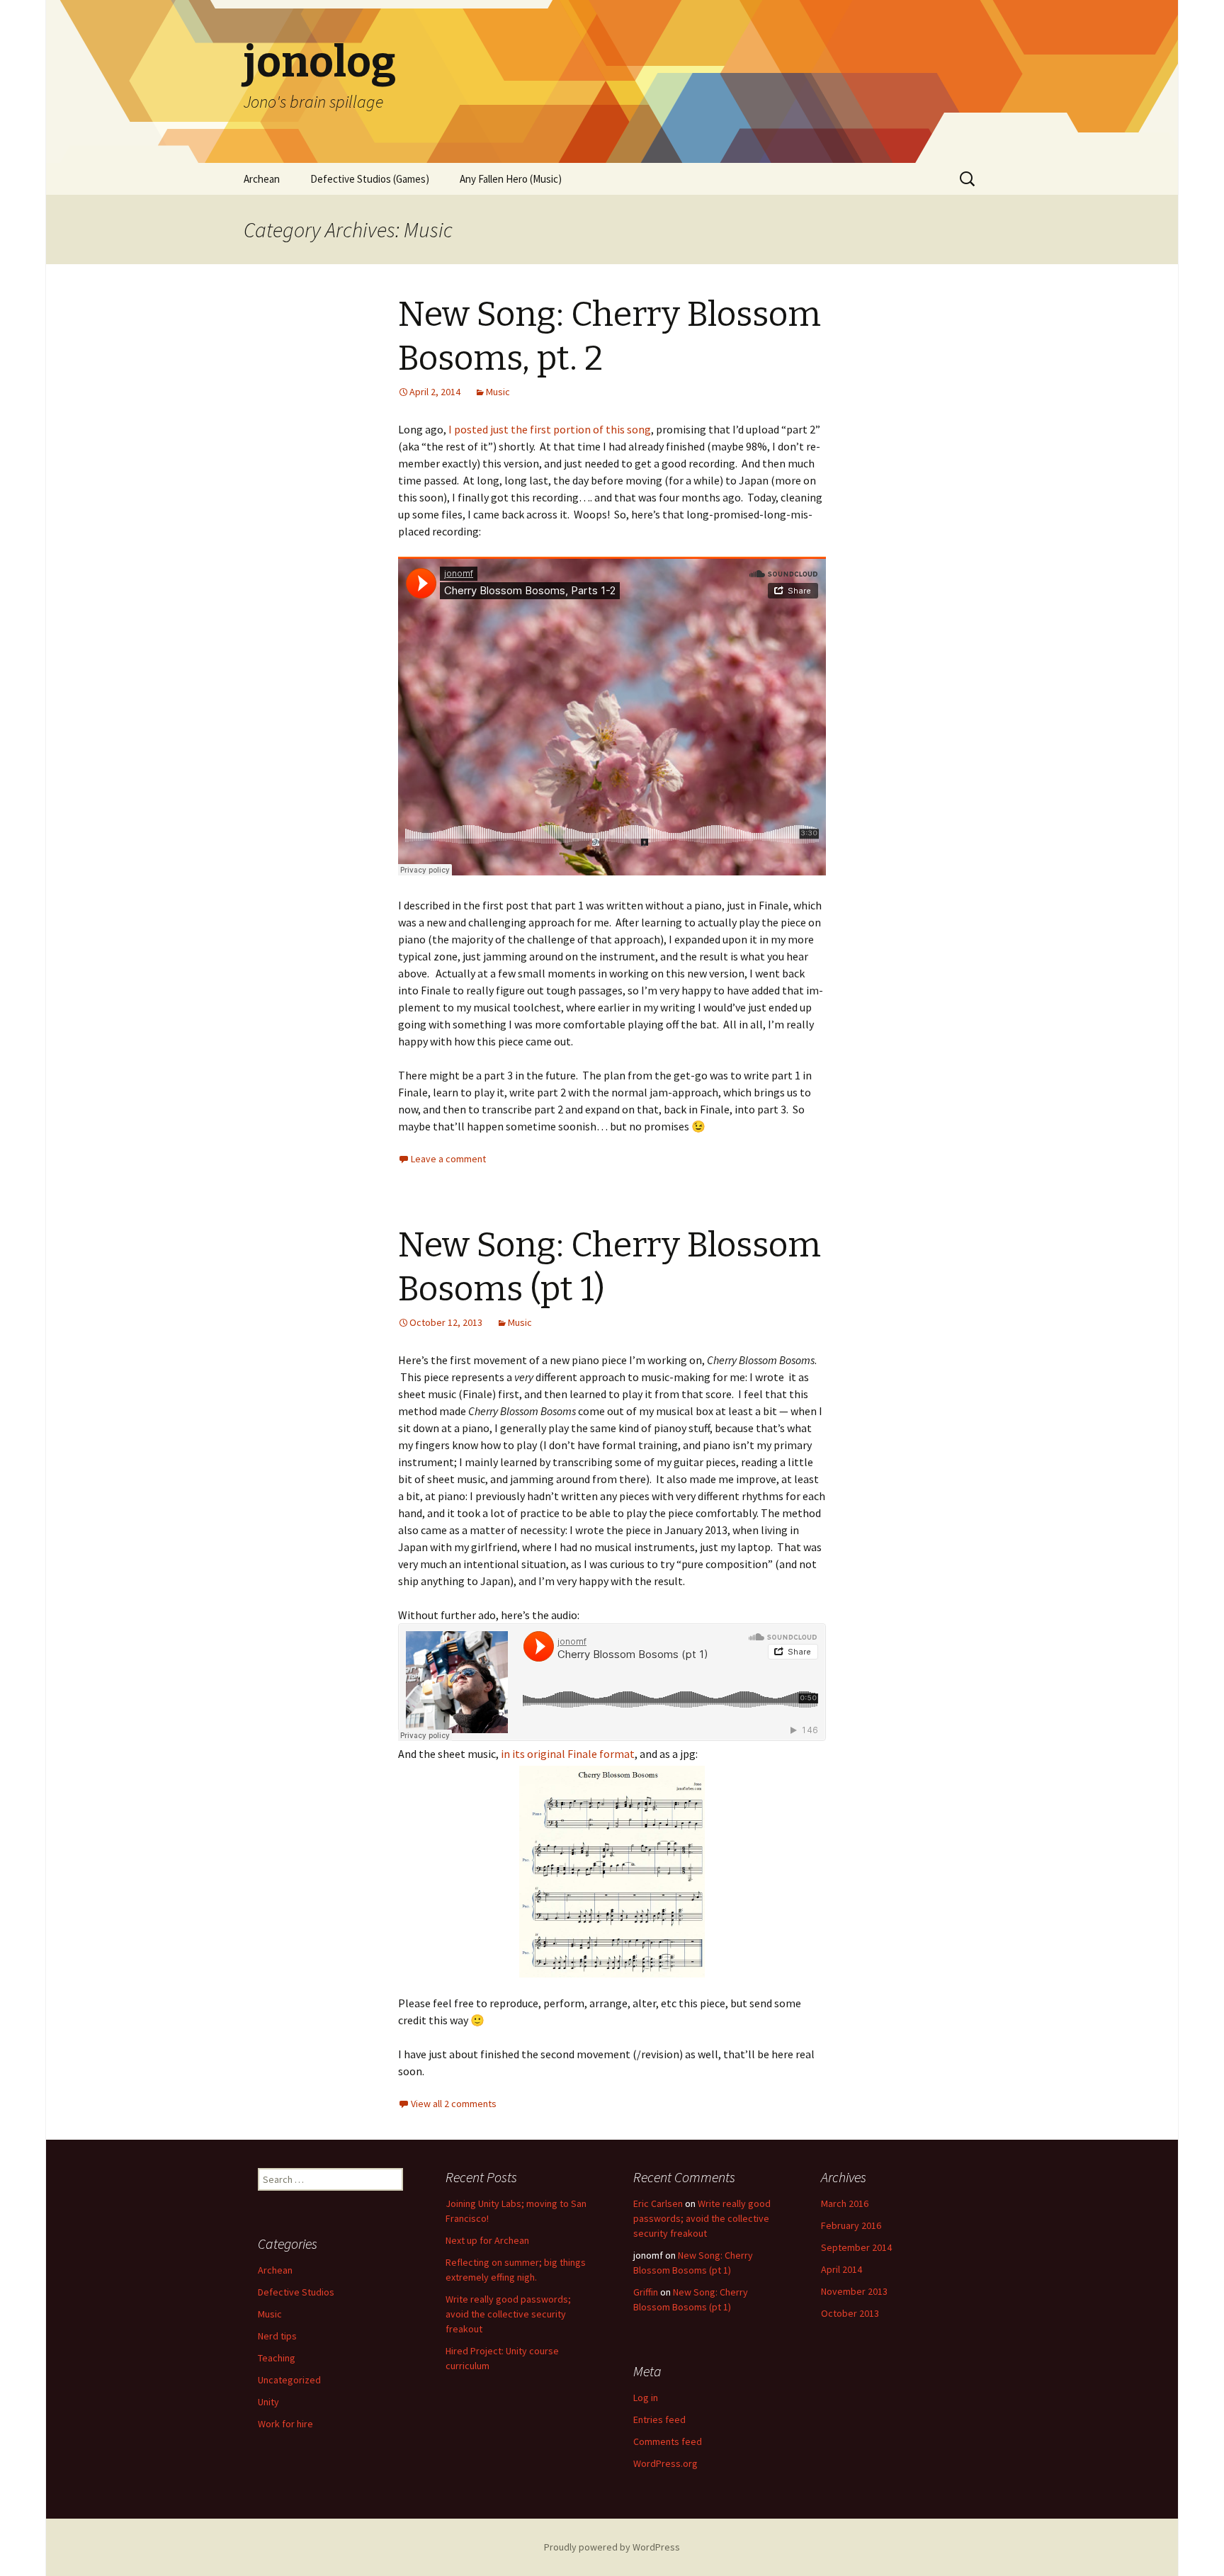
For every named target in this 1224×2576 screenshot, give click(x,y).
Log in (646, 2398)
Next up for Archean (487, 2240)
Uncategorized (289, 2380)
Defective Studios (296, 2292)
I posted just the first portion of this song (550, 429)
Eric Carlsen (658, 2203)
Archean (262, 179)
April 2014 (841, 2269)
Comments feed (668, 2441)
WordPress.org (665, 2463)
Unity (268, 2402)
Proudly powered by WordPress (612, 2547)
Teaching (277, 2358)
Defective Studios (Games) (370, 179)
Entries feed (659, 2419)
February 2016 (851, 2225)
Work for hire (285, 2424)
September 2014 (856, 2247)
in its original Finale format (568, 1754)
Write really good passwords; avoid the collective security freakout (508, 2314)
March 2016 (845, 2203)
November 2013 (854, 2291)
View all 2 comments (454, 2104)
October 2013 (850, 2313)
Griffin (646, 2292)
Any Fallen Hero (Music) (511, 179)
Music (498, 392)
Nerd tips (277, 2336)
